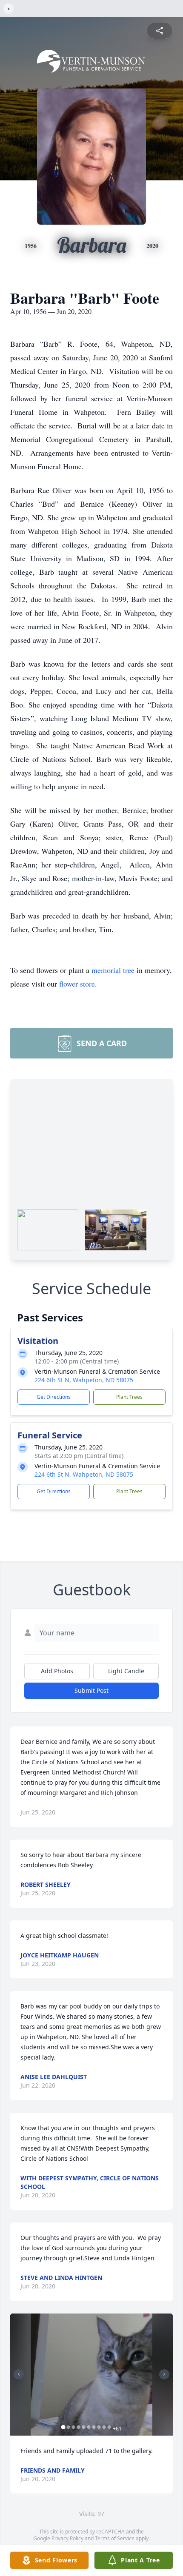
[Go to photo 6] (89, 2427)
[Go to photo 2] (69, 2427)
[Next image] (164, 2374)
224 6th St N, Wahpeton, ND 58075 (84, 1380)
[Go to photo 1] (63, 2427)
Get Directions (54, 1397)
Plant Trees (129, 1397)
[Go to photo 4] (79, 2427)
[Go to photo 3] (74, 2427)
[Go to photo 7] (94, 2427)
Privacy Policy (67, 2538)
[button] (92, 2375)
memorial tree (113, 970)
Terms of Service (115, 2538)
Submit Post (91, 1690)
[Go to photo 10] (109, 2427)
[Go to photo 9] (104, 2427)
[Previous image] (19, 2374)
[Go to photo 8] (99, 2427)
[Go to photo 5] (84, 2427)
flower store (77, 984)
